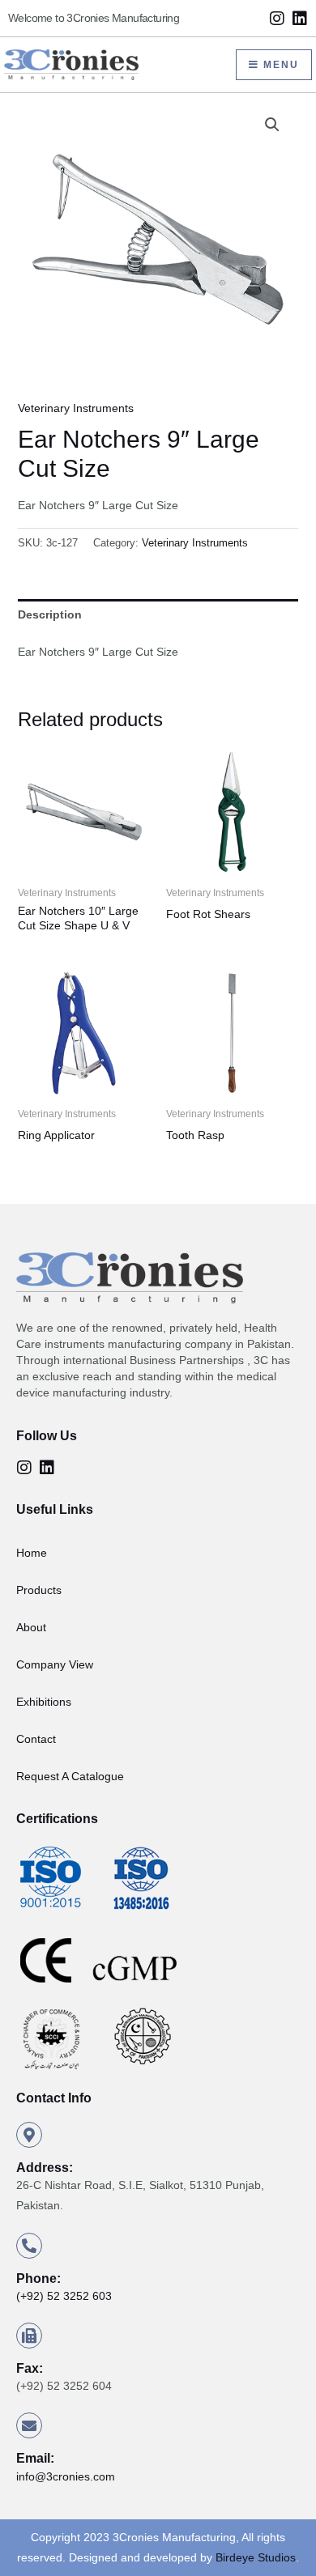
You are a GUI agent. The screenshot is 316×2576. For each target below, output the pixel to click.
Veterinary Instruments (76, 408)
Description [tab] (50, 614)
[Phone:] (29, 2246)
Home (32, 1553)
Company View (55, 1664)
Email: (35, 2458)
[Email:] (29, 2425)
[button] (272, 125)
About (31, 1627)
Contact (36, 1739)
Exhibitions (44, 1702)
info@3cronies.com (66, 2476)
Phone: (38, 2278)
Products (39, 1590)
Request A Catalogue (70, 1776)
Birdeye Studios (256, 2557)
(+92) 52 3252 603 (64, 2296)
